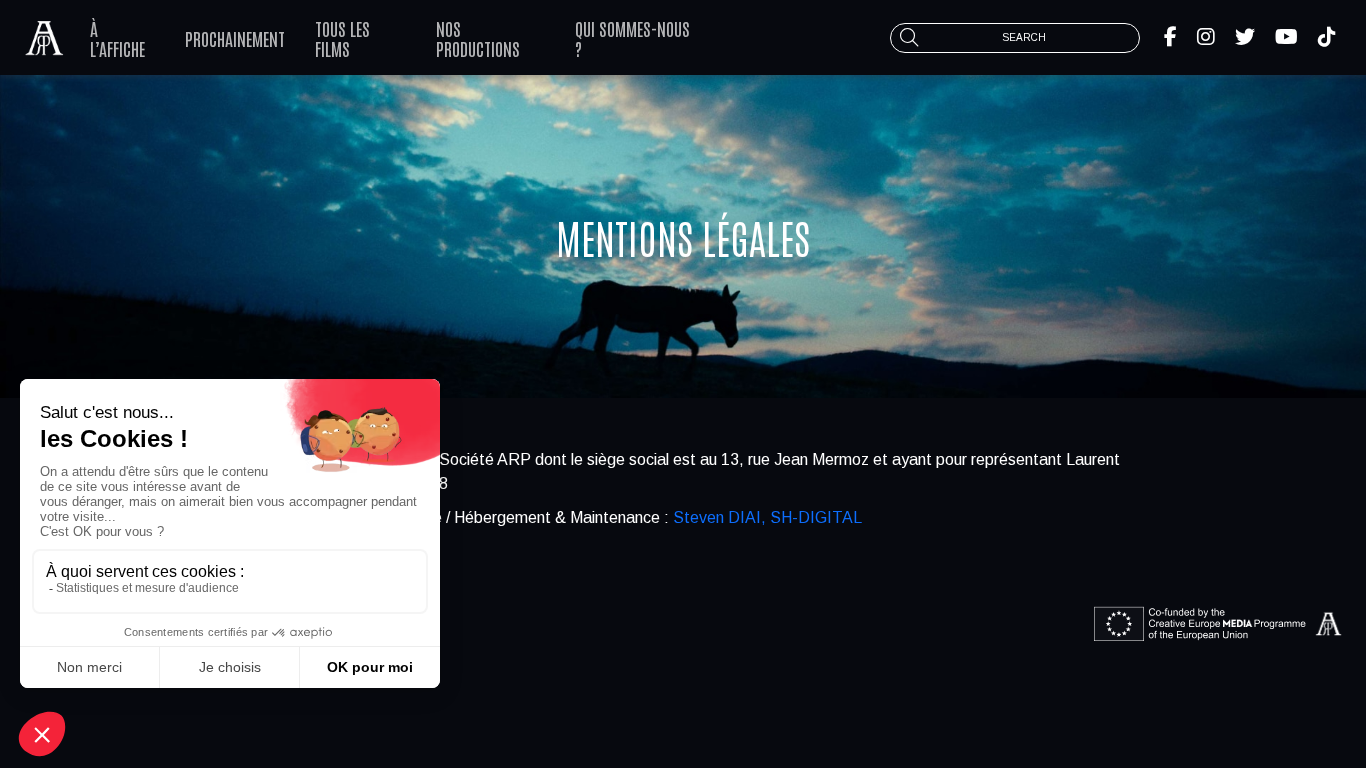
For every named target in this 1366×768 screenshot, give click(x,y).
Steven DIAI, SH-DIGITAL (767, 517)
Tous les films (342, 38)
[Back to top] (1336, 688)
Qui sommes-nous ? (632, 38)
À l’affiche (117, 38)
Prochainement (235, 38)
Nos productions (478, 38)
